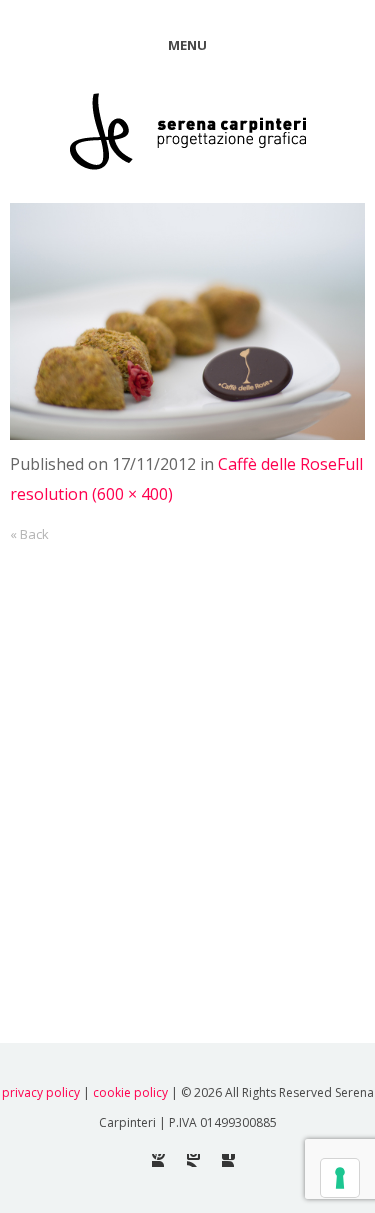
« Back (29, 534)
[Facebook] (228, 1160)
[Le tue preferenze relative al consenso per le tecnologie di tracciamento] (340, 1178)
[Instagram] (193, 1160)
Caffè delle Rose (277, 464)
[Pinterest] (158, 1160)
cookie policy (130, 1092)
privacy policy (41, 1092)
